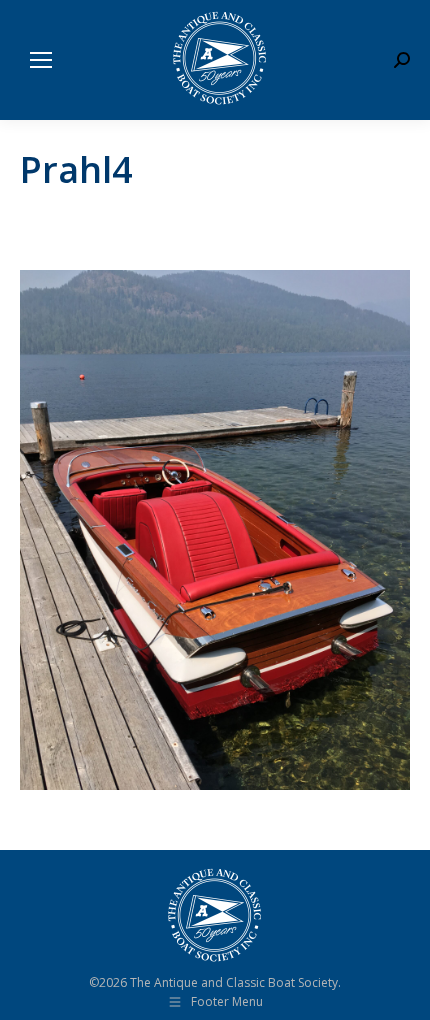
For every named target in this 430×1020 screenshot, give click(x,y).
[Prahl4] (215, 530)
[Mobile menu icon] (41, 60)
